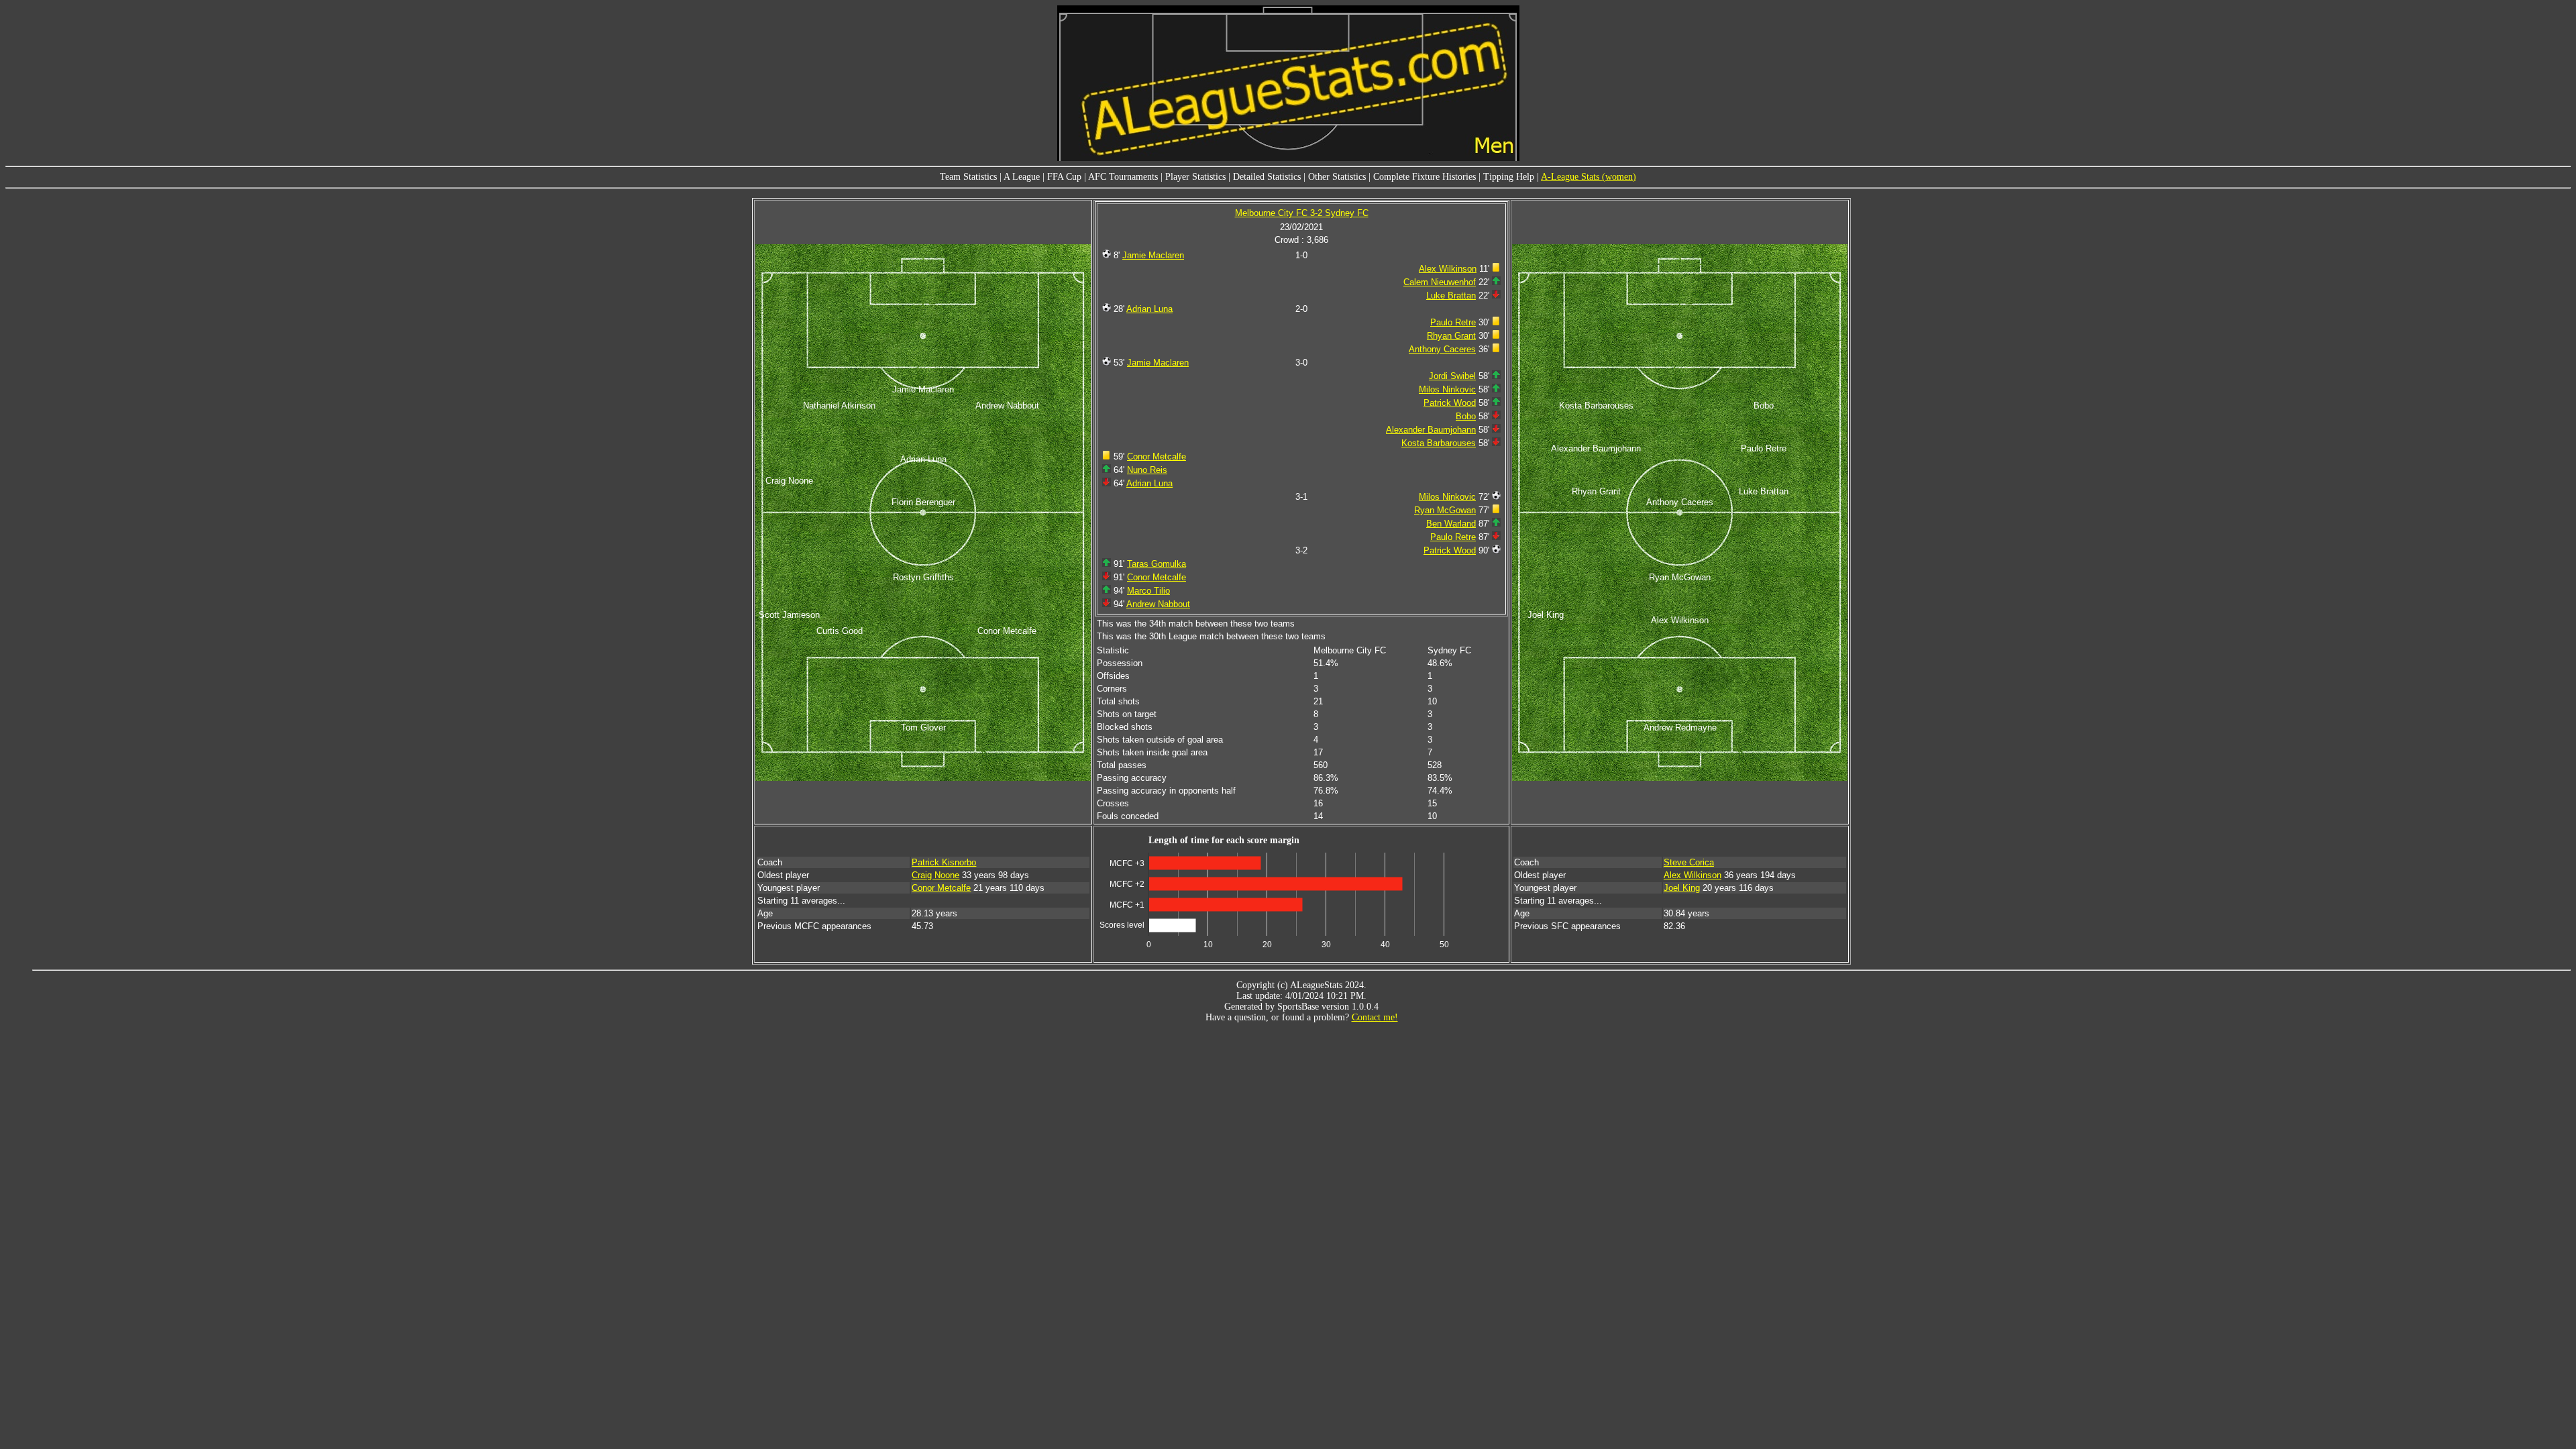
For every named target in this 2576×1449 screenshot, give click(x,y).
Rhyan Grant (1451, 336)
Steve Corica (1689, 862)
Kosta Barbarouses (1439, 443)
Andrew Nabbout (1158, 604)
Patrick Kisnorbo (944, 862)
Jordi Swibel (1452, 376)
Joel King (1682, 888)
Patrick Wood (1450, 403)
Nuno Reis (1147, 470)
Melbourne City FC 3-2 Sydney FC (1302, 213)
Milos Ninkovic (1447, 389)
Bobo (1466, 416)
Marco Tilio (1148, 591)
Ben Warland (1451, 524)
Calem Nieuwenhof (1440, 282)
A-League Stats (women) (1589, 177)
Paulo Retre (1453, 322)
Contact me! (1375, 1017)
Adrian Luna (1149, 309)
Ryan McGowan (1445, 510)
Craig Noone (935, 875)
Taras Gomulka (1157, 564)
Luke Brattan (1451, 296)
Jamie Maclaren (1153, 255)
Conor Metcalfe (1157, 457)
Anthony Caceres (1442, 349)
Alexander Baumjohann (1431, 430)
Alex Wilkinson (1448, 269)
